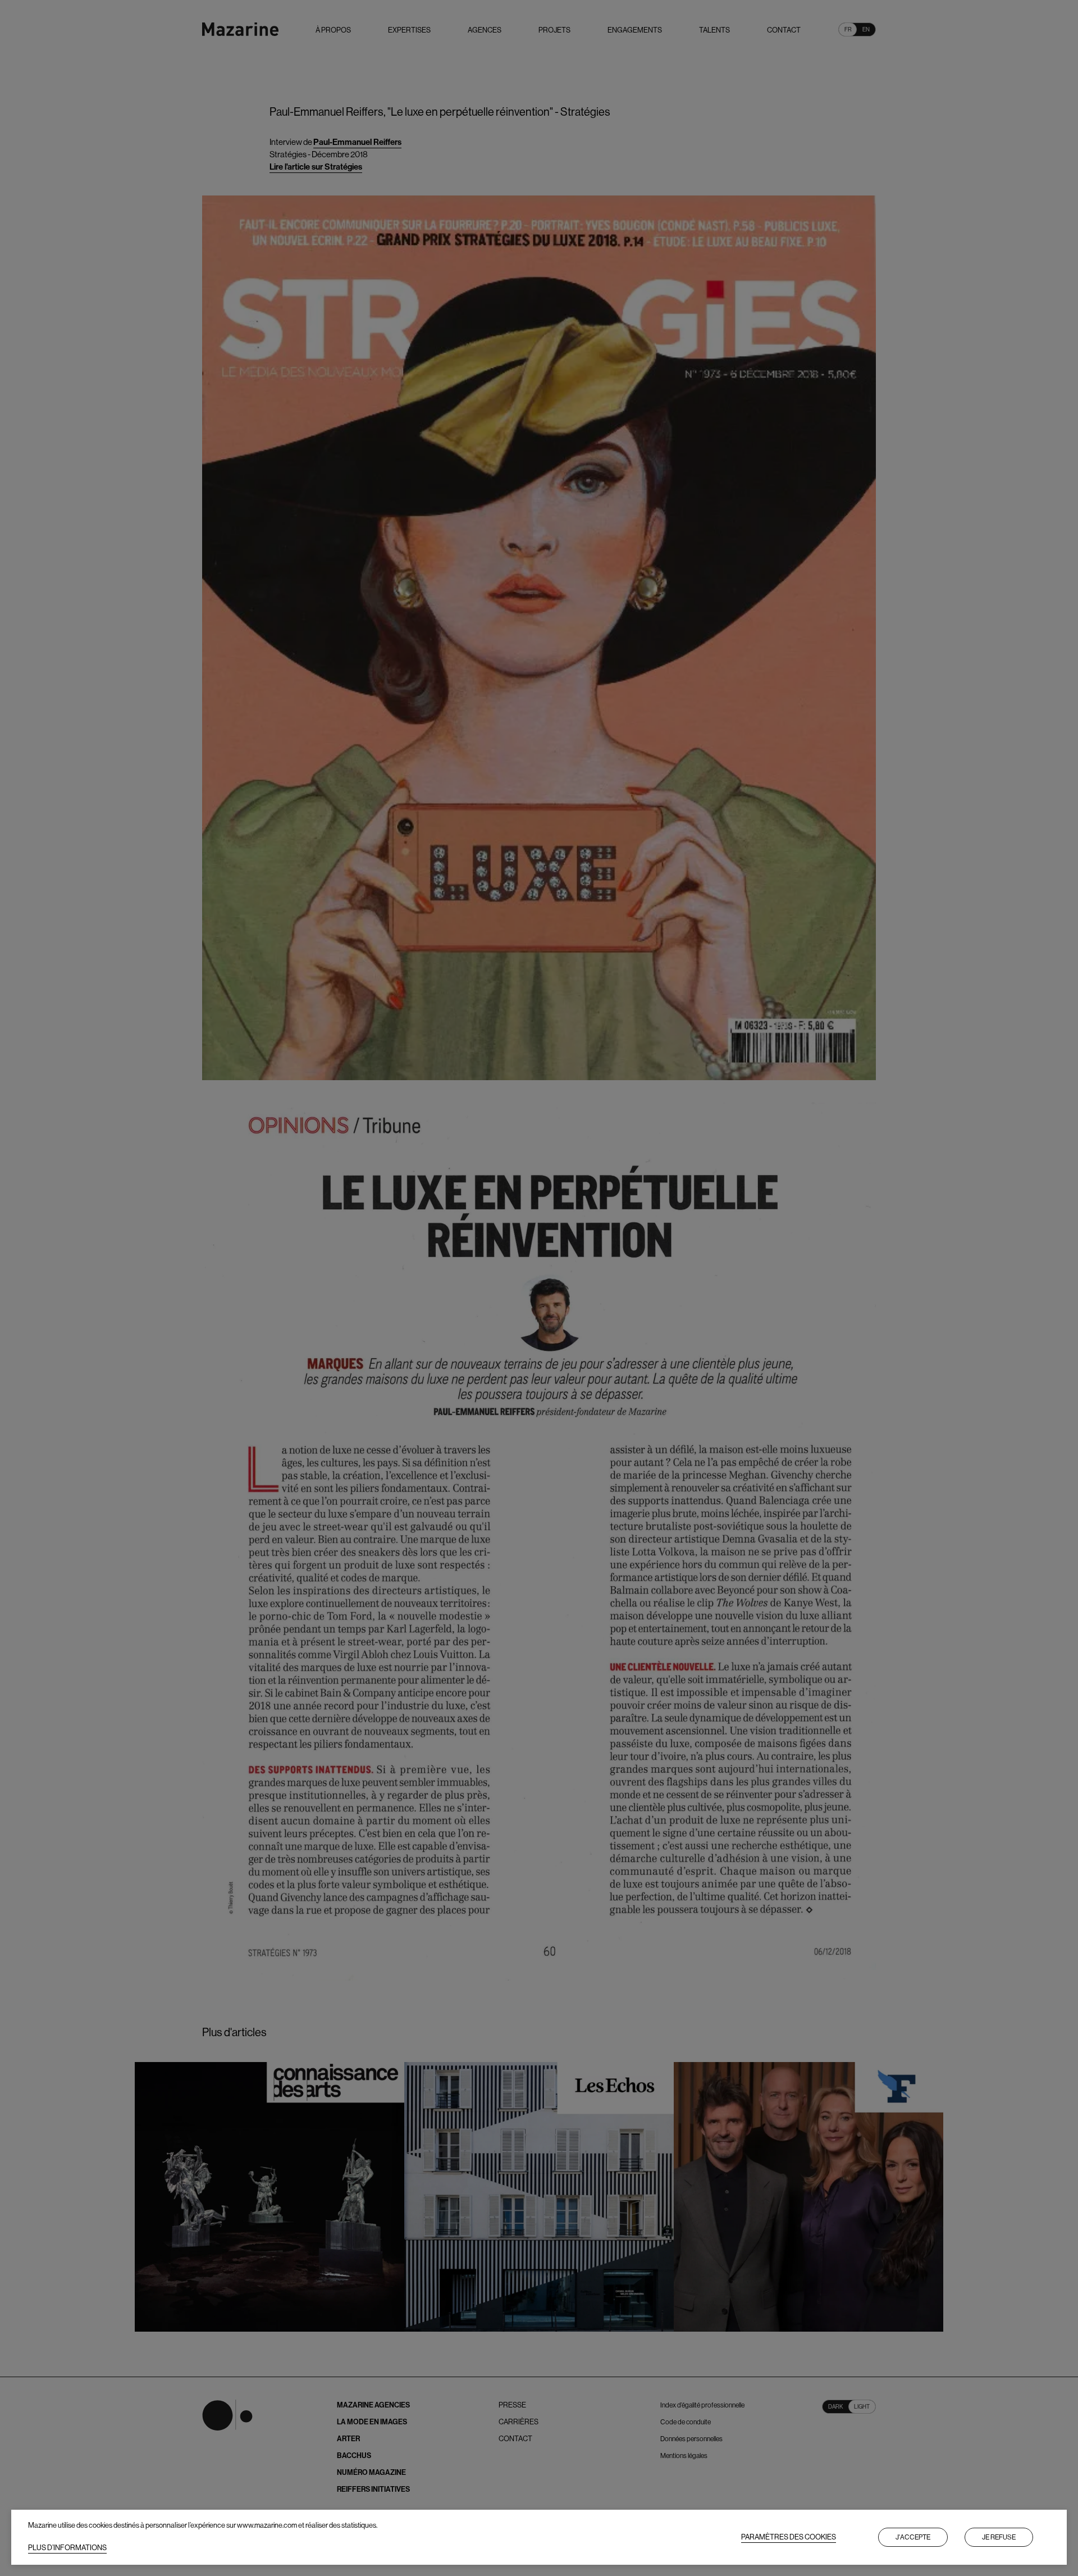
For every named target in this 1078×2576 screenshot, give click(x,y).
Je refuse (999, 2537)
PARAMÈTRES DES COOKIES (789, 2537)
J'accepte (913, 2537)
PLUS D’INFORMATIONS (67, 2548)
